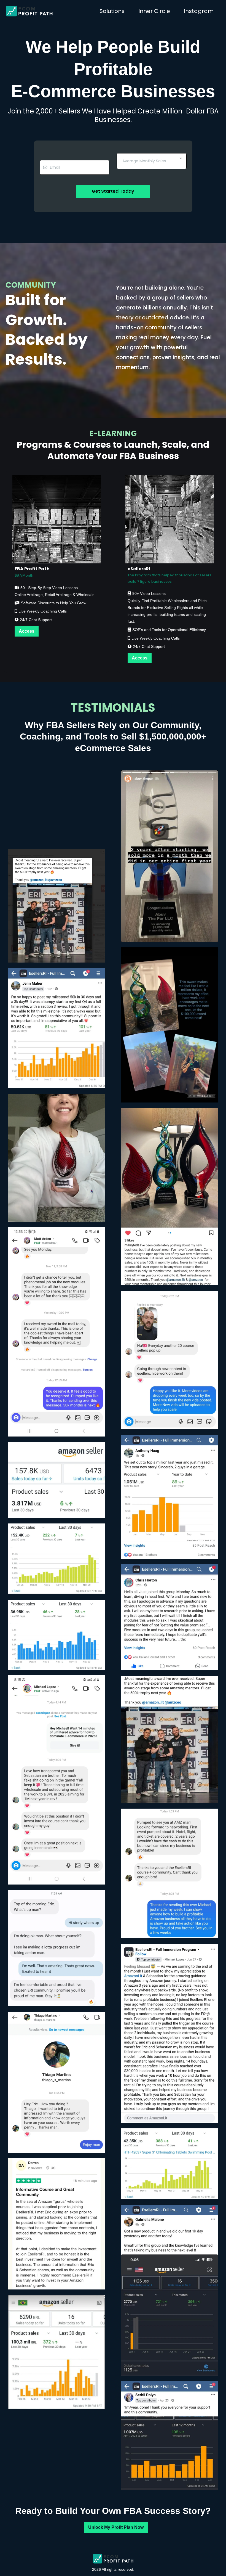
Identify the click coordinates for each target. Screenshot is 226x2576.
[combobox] (152, 161)
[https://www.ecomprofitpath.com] (29, 11)
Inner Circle (154, 11)
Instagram (199, 11)
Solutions (112, 11)
